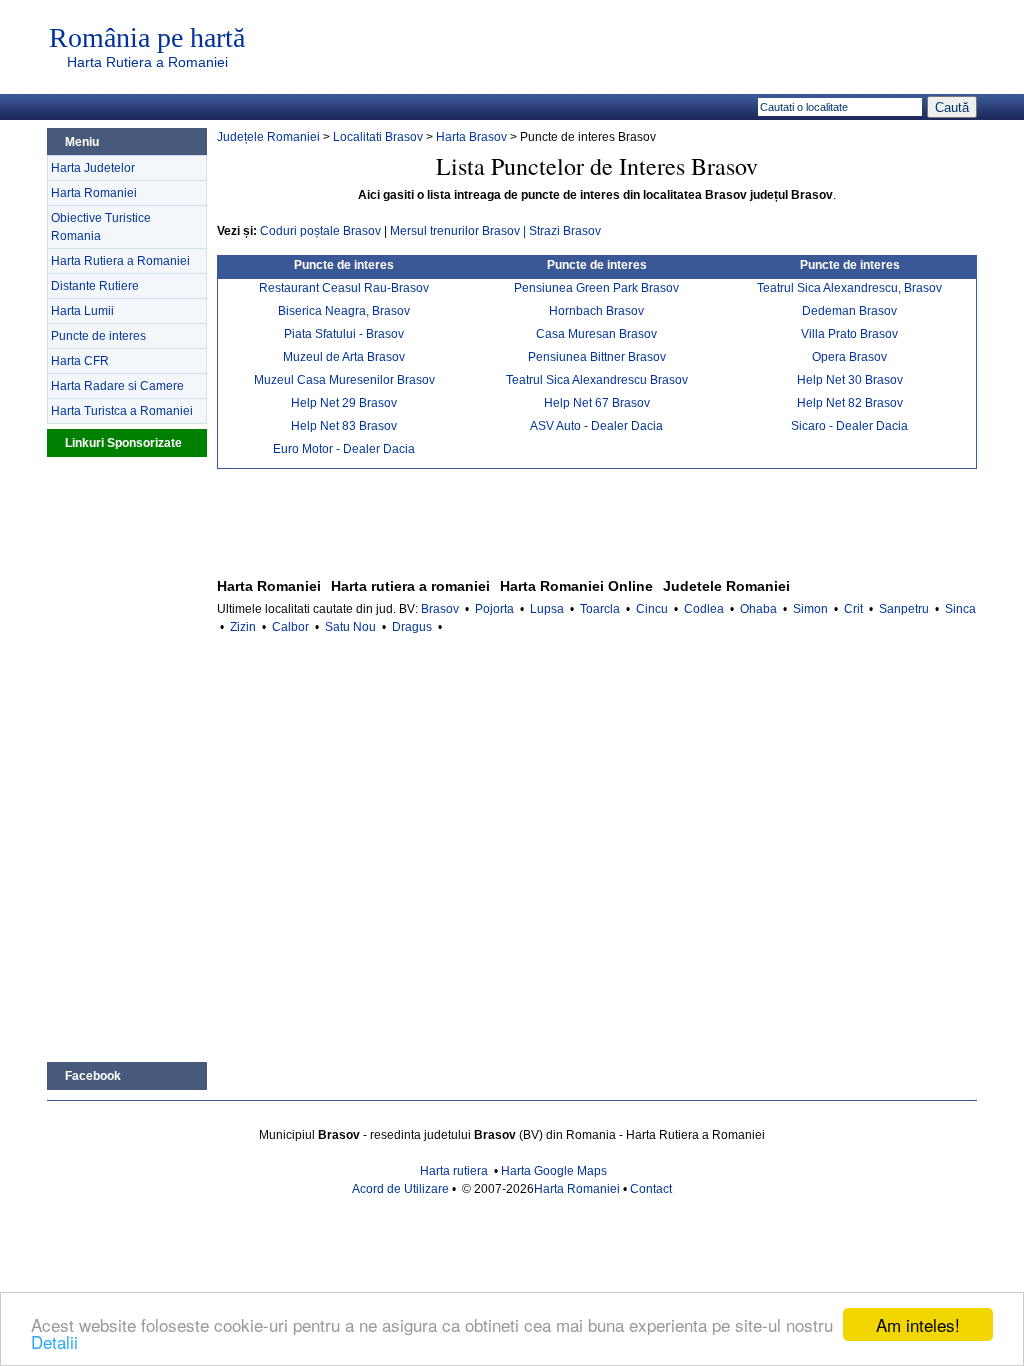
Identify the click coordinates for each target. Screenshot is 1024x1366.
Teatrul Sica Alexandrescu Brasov (597, 380)
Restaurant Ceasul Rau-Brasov (344, 288)
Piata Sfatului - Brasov (344, 334)
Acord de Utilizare (400, 1189)
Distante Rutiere (95, 286)
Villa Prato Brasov (849, 334)
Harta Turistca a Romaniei (122, 411)
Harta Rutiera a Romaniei (147, 62)
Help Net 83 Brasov (344, 426)
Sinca (960, 609)
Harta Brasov (471, 137)
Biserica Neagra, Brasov (344, 311)
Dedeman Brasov (849, 311)
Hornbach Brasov (596, 311)
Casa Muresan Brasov (596, 334)
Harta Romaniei (94, 193)
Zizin (243, 627)
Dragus (412, 627)
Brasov (440, 609)
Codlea (704, 609)
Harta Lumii (82, 311)
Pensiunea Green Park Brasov (596, 288)
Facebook (93, 1076)
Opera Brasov (849, 357)
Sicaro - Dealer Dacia (849, 426)
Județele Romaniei (268, 137)
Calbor (290, 627)
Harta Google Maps (554, 1171)
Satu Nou (350, 627)
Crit (853, 609)
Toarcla (600, 609)
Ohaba (758, 609)
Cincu (652, 609)
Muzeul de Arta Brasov (344, 357)
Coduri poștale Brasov (320, 231)
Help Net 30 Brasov (850, 380)
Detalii (54, 1341)
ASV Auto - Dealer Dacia (596, 426)
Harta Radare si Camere (117, 386)
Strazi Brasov (565, 231)
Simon (810, 609)
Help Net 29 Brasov (344, 403)
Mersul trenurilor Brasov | (459, 231)
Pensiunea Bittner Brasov (597, 357)
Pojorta (494, 609)
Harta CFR (80, 361)
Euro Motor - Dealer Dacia (344, 449)
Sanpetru (904, 609)
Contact (651, 1189)
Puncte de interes (98, 336)
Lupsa (547, 609)
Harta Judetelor (93, 168)
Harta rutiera (454, 1171)
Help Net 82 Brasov (850, 403)
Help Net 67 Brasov (597, 403)
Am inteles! (918, 1324)
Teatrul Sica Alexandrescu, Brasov (849, 288)
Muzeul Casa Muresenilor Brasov (344, 380)
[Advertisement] (127, 757)
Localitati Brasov (378, 137)
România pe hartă (147, 38)
